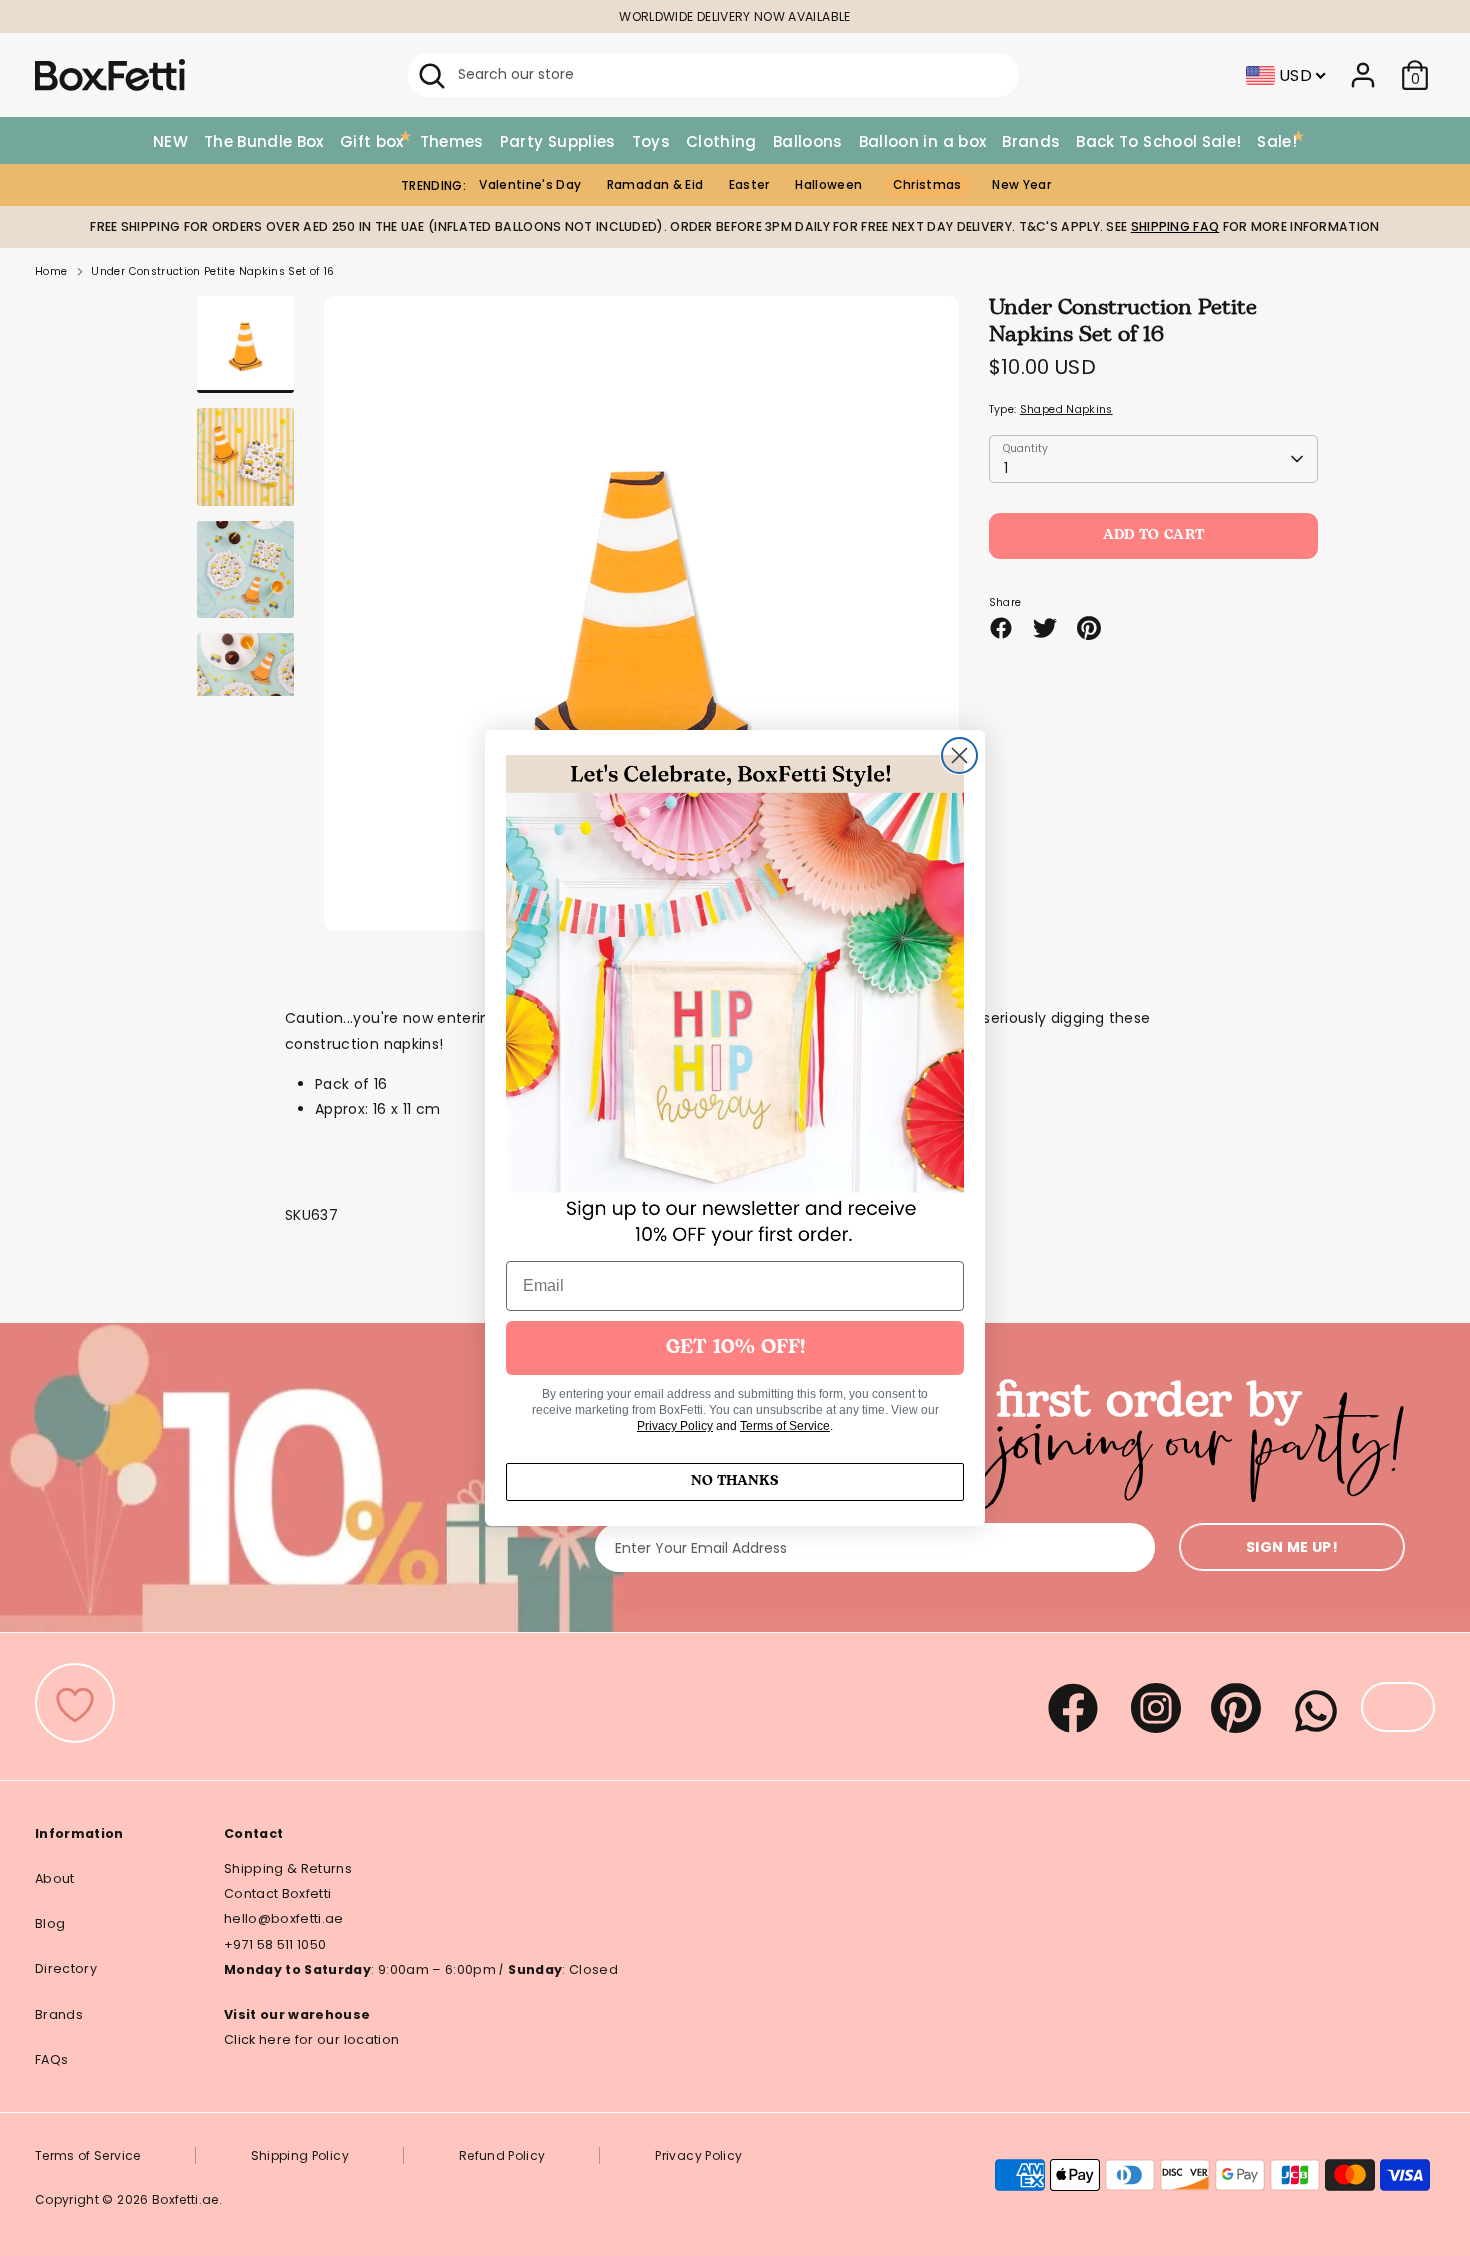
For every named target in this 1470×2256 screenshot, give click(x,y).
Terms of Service (785, 1426)
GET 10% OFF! (735, 1348)
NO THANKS (735, 1481)
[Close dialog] (959, 755)
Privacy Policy (675, 1426)
